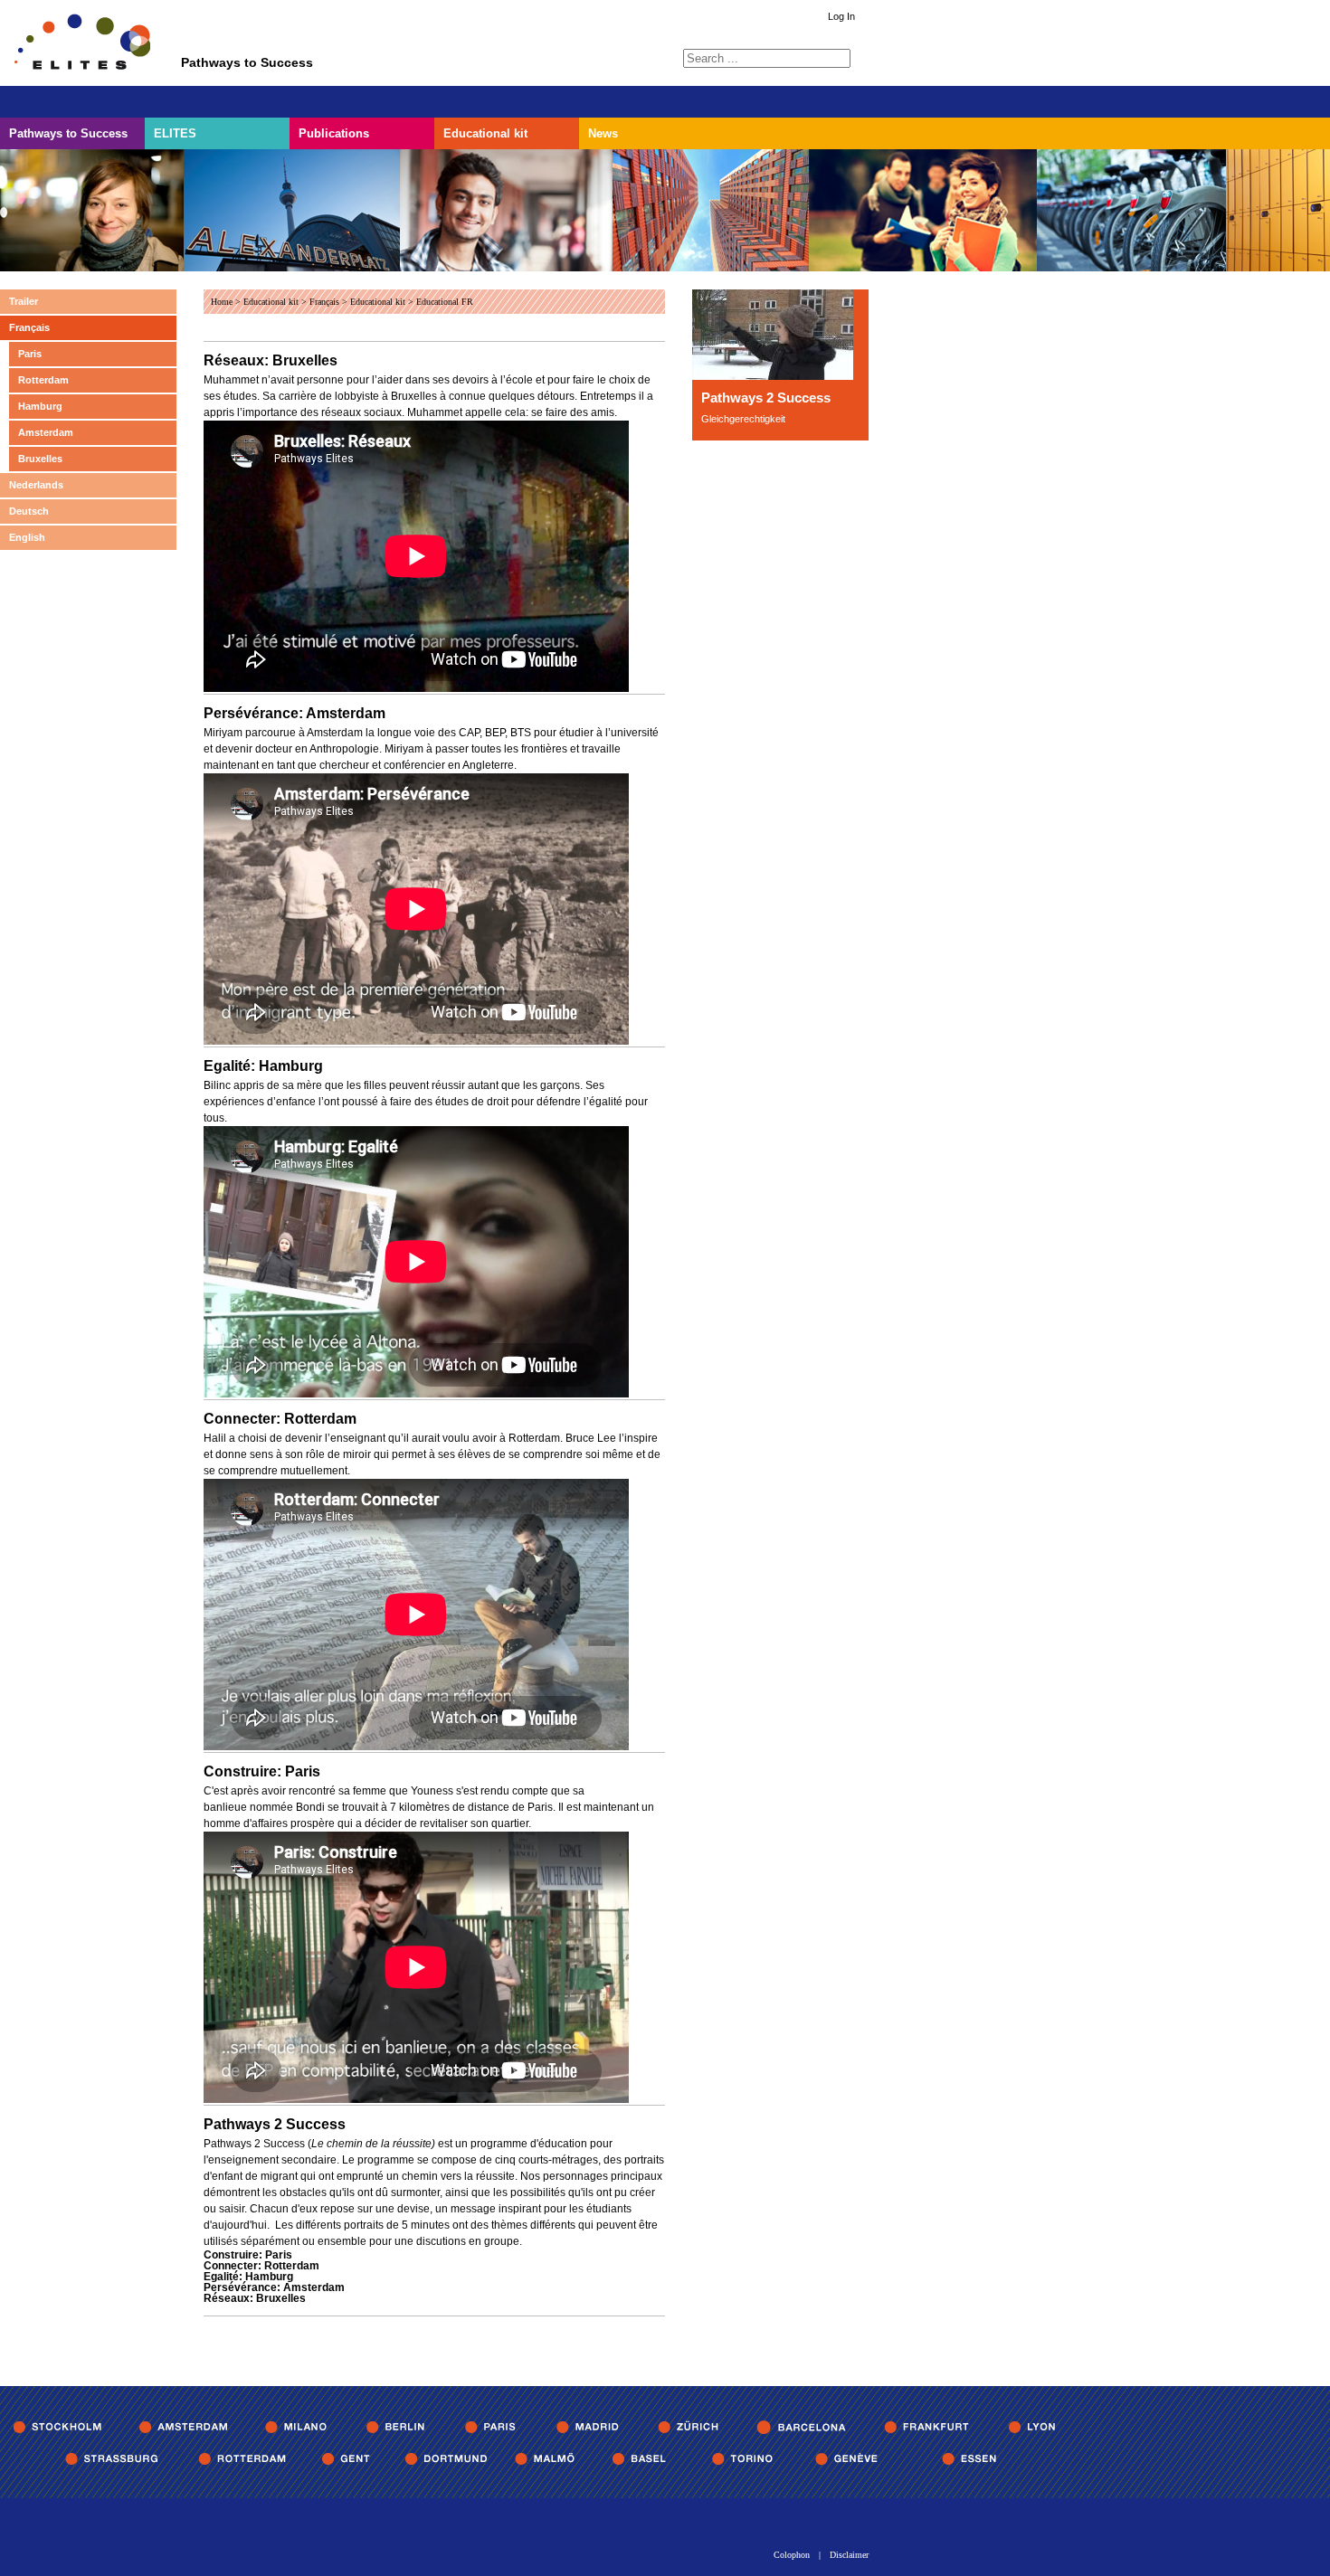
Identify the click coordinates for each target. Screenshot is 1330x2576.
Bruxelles (40, 459)
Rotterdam (43, 380)
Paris (30, 354)
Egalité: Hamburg (263, 1066)
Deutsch (29, 511)
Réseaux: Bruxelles (271, 360)
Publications (334, 133)
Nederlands (36, 485)
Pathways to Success (68, 133)
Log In (841, 17)
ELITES (175, 133)
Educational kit (485, 133)
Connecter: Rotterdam (280, 1419)
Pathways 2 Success (275, 2124)
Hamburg (40, 406)
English (27, 537)
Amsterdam (46, 432)
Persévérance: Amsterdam (294, 713)
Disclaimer (849, 2555)
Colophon (792, 2555)
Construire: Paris (262, 1771)
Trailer (24, 301)
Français (29, 327)
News (603, 133)
